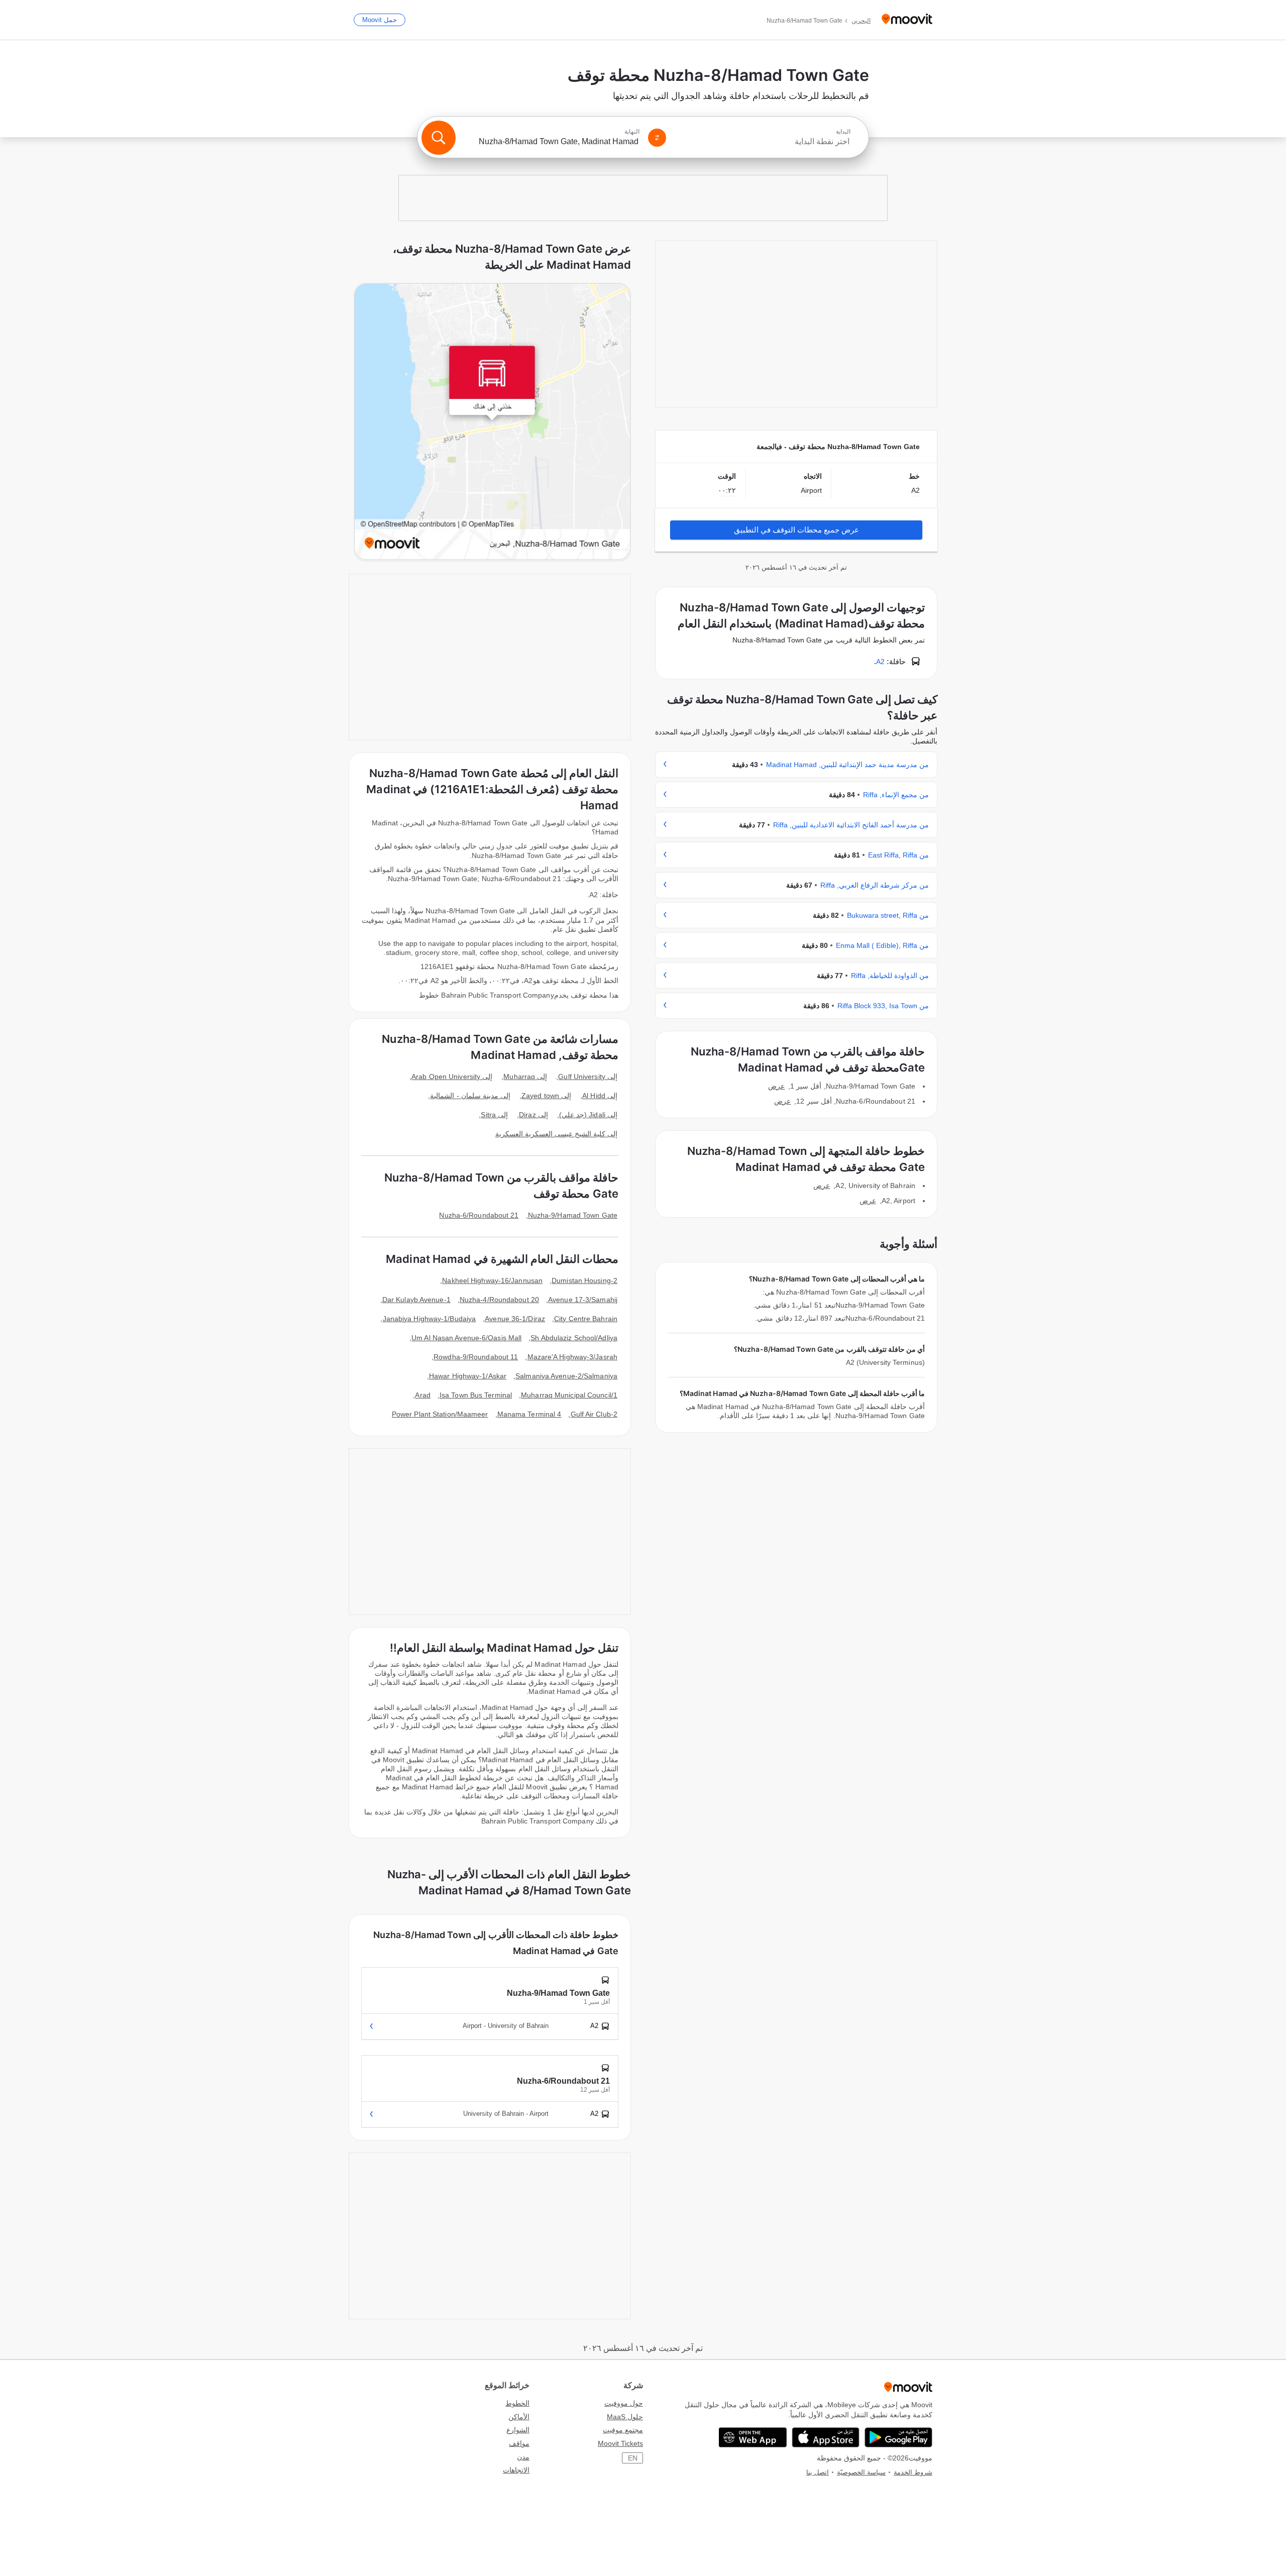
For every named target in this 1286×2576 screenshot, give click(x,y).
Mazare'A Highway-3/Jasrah (573, 1357)
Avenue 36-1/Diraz (515, 1319)
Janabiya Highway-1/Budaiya (430, 1319)
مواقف (519, 2443)
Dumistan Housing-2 (584, 1280)
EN (633, 2458)
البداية (843, 132)
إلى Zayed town (546, 1096)
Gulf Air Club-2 (594, 1414)
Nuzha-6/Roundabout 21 (479, 1215)
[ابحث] (439, 138)
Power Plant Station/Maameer (440, 1414)
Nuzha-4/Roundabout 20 (499, 1300)
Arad (422, 1395)
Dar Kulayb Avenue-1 (416, 1300)
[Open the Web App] (753, 2437)
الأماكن (519, 2417)
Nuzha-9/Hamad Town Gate (573, 1215)
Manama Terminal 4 (529, 1414)
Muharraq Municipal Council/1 (569, 1395)
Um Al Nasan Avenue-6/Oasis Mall (466, 1338)
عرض (776, 1086)
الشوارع (518, 2430)
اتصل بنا (818, 2472)
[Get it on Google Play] (898, 2437)
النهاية (632, 132)
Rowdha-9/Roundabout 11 (476, 1357)
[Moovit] (907, 20)
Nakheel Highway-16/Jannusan (492, 1280)
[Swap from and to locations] (657, 138)
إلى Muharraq (525, 1077)
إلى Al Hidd (600, 1096)
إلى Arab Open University (452, 1077)
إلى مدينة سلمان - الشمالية (470, 1096)
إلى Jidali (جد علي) (588, 1115)
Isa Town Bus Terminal (476, 1395)
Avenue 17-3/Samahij (583, 1300)
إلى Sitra (494, 1115)
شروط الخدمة (913, 2472)
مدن (523, 2457)
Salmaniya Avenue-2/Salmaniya (566, 1376)
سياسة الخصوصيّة (861, 2472)
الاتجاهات (516, 2470)
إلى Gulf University (588, 1077)
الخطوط (517, 2403)
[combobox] (763, 142)
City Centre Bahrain (586, 1319)
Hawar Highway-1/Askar (468, 1376)
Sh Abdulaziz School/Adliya (574, 1338)
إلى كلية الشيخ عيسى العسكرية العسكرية (557, 1134)
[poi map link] (492, 422)
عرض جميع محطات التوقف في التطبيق (796, 530)
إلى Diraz (533, 1115)
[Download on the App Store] (826, 2437)
